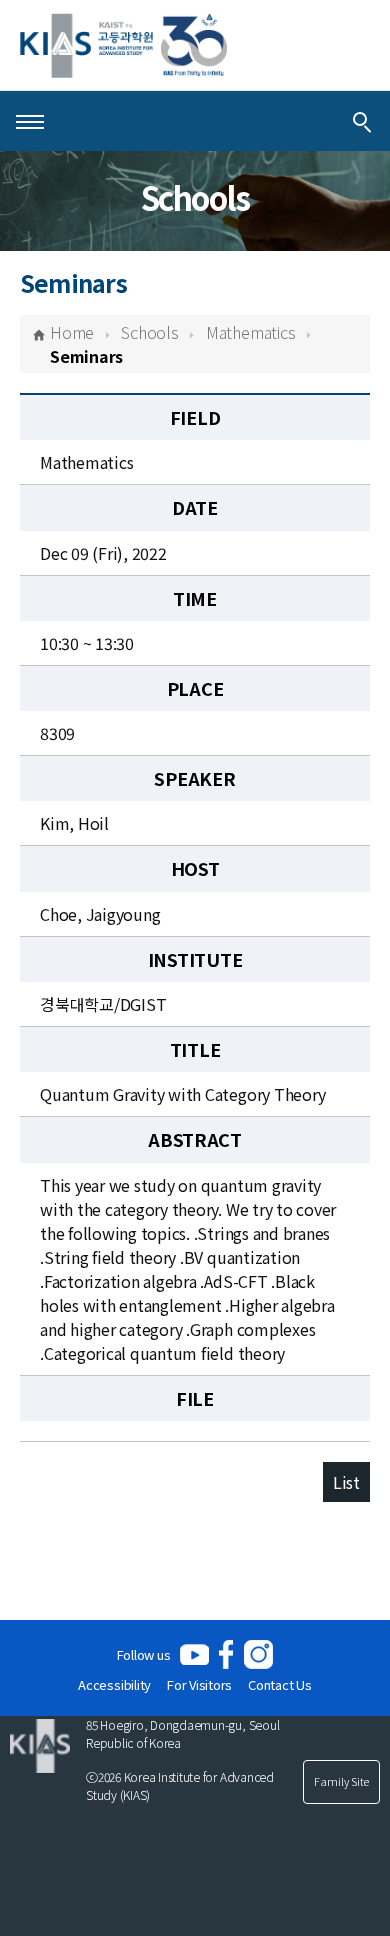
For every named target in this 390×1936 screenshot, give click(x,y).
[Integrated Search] (362, 121)
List (346, 1482)
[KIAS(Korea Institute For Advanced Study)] (123, 45)
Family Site (341, 1781)
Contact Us (280, 1684)
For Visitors (199, 1684)
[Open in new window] (194, 1654)
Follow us (144, 1654)
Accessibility (114, 1684)
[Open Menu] (30, 121)
